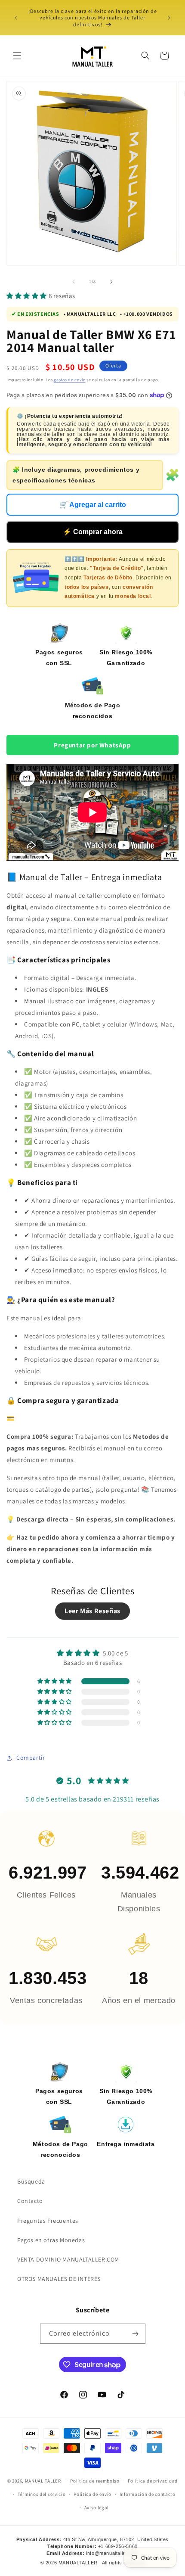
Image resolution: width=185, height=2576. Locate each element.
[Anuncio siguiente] (169, 18)
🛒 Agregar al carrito (93, 505)
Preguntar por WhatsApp (92, 745)
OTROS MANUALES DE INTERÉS (59, 2279)
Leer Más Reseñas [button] (92, 1611)
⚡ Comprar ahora (93, 532)
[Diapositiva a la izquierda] (74, 282)
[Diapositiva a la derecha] (111, 282)
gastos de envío (70, 380)
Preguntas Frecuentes (48, 2221)
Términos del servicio (42, 2494)
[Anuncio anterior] (16, 18)
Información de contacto (148, 2494)
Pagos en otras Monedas (51, 2240)
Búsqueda (31, 2181)
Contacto (30, 2201)
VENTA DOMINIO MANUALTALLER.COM (68, 2259)
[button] (17, 56)
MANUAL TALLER (43, 2481)
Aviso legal (97, 2508)
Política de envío (92, 2494)
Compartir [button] (31, 1758)
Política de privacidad (153, 2481)
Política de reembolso (95, 2481)
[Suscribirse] (136, 2334)
